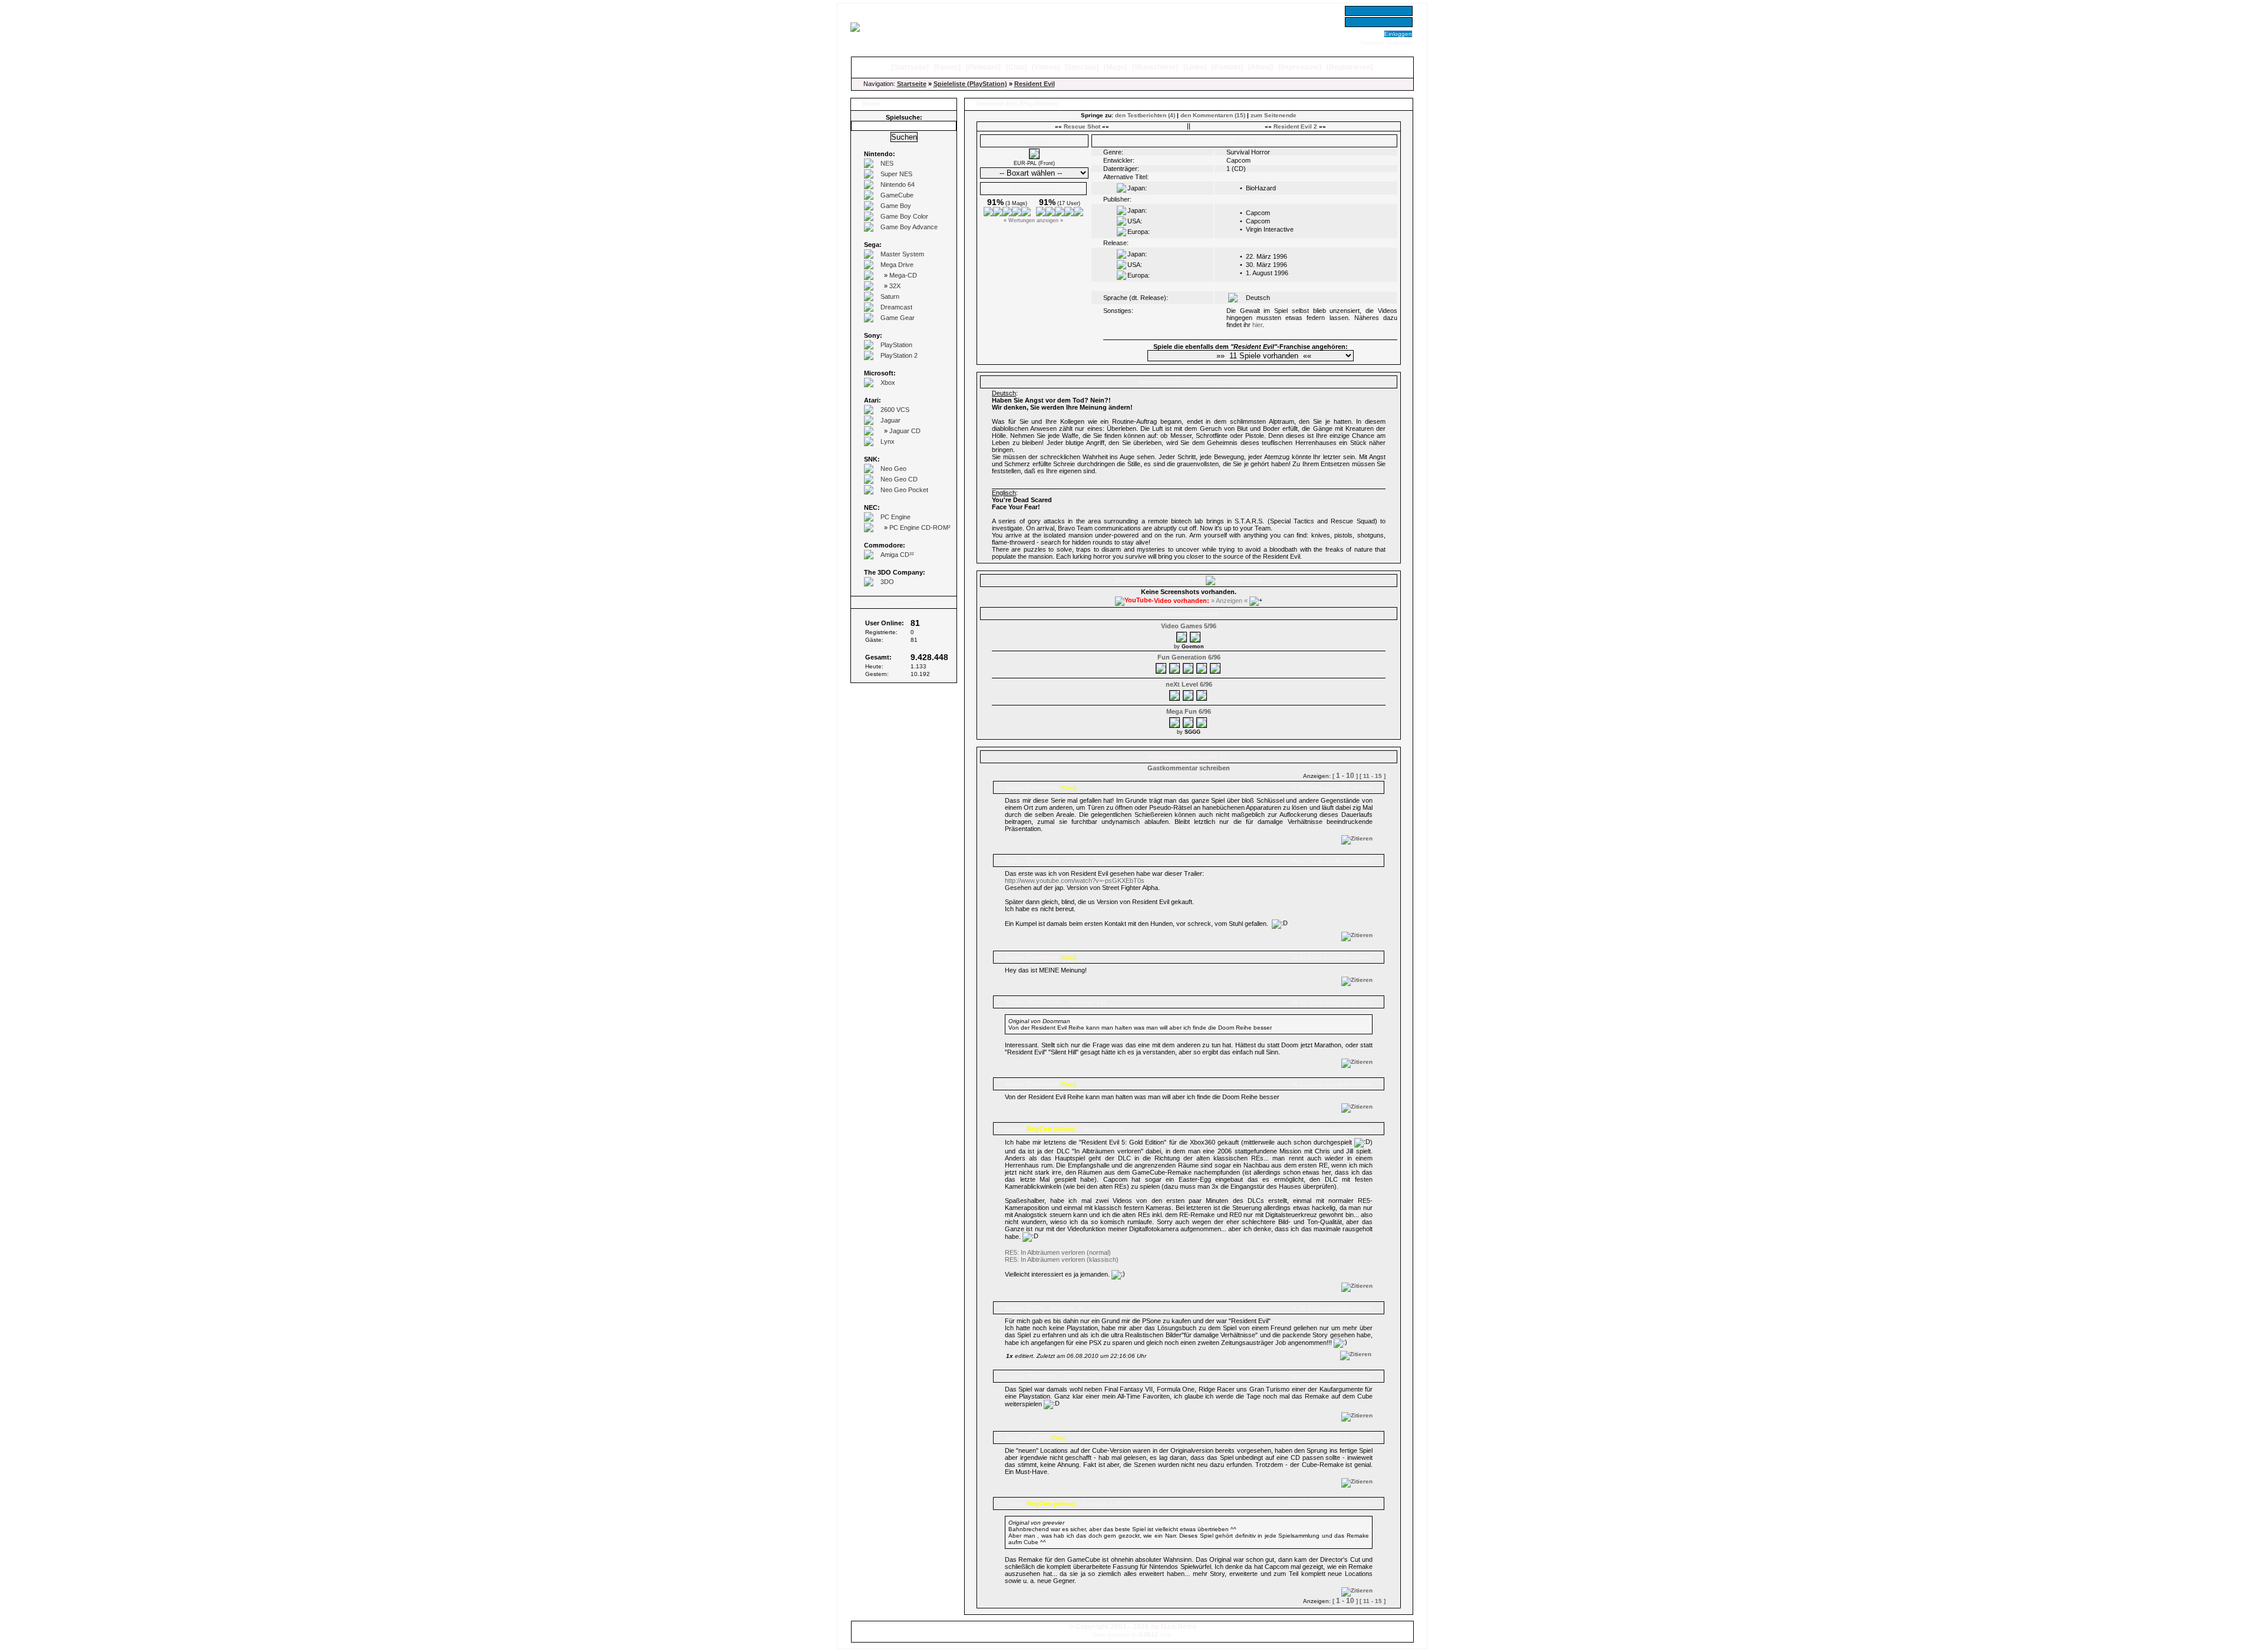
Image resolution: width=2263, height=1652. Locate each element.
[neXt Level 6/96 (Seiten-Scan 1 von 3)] (1175, 694)
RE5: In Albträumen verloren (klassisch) (1062, 1259)
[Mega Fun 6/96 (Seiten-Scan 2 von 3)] (1189, 721)
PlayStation (896, 345)
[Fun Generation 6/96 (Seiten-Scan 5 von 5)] (1216, 667)
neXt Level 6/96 (1189, 684)
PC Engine (895, 517)
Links (1195, 67)
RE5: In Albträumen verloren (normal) (1058, 1252)
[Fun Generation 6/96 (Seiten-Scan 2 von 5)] (1175, 667)
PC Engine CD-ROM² (920, 527)
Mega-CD (903, 275)
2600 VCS (895, 410)
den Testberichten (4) (1145, 115)
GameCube (897, 195)
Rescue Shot (1082, 126)
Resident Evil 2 (1295, 126)
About (1261, 67)
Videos (1046, 67)
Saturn (890, 296)
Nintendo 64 (898, 184)
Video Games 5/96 (1189, 626)
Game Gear (898, 318)
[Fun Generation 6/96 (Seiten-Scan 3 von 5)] (1189, 667)
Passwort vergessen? (1387, 43)
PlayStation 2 (899, 355)
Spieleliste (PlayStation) (970, 84)
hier (1257, 325)
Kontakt (1227, 67)
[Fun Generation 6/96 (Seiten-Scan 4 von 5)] (1202, 667)
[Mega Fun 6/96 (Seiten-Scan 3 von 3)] (1202, 721)
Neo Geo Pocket (904, 490)
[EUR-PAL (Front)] (1034, 157)
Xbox (888, 383)
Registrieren (1350, 67)
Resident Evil (1035, 84)
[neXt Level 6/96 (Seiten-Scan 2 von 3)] (1189, 694)
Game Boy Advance (909, 227)
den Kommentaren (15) (1213, 115)
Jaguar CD (905, 431)
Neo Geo (893, 469)
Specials (1082, 67)
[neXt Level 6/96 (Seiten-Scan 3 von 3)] (1202, 694)
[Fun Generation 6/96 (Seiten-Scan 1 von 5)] (1162, 667)
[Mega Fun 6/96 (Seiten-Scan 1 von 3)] (1175, 721)
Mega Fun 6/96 (1189, 711)
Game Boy (896, 206)
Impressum (1300, 67)
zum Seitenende (1274, 115)
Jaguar (890, 420)
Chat (1016, 67)
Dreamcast (896, 307)
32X (895, 286)
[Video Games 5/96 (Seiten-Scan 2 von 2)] (1196, 635)
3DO (887, 582)
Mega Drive (897, 265)
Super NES (896, 174)
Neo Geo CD (899, 479)
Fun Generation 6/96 (1189, 657)
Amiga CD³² (897, 555)
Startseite (910, 67)
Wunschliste (1155, 67)
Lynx (888, 441)
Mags (1115, 67)
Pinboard (983, 67)
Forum (947, 67)
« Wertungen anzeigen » (1033, 220)
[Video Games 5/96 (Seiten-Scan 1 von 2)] (1182, 635)
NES (887, 163)
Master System (902, 254)
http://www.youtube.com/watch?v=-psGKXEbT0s (1075, 881)
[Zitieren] (1357, 838)
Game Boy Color (904, 216)
